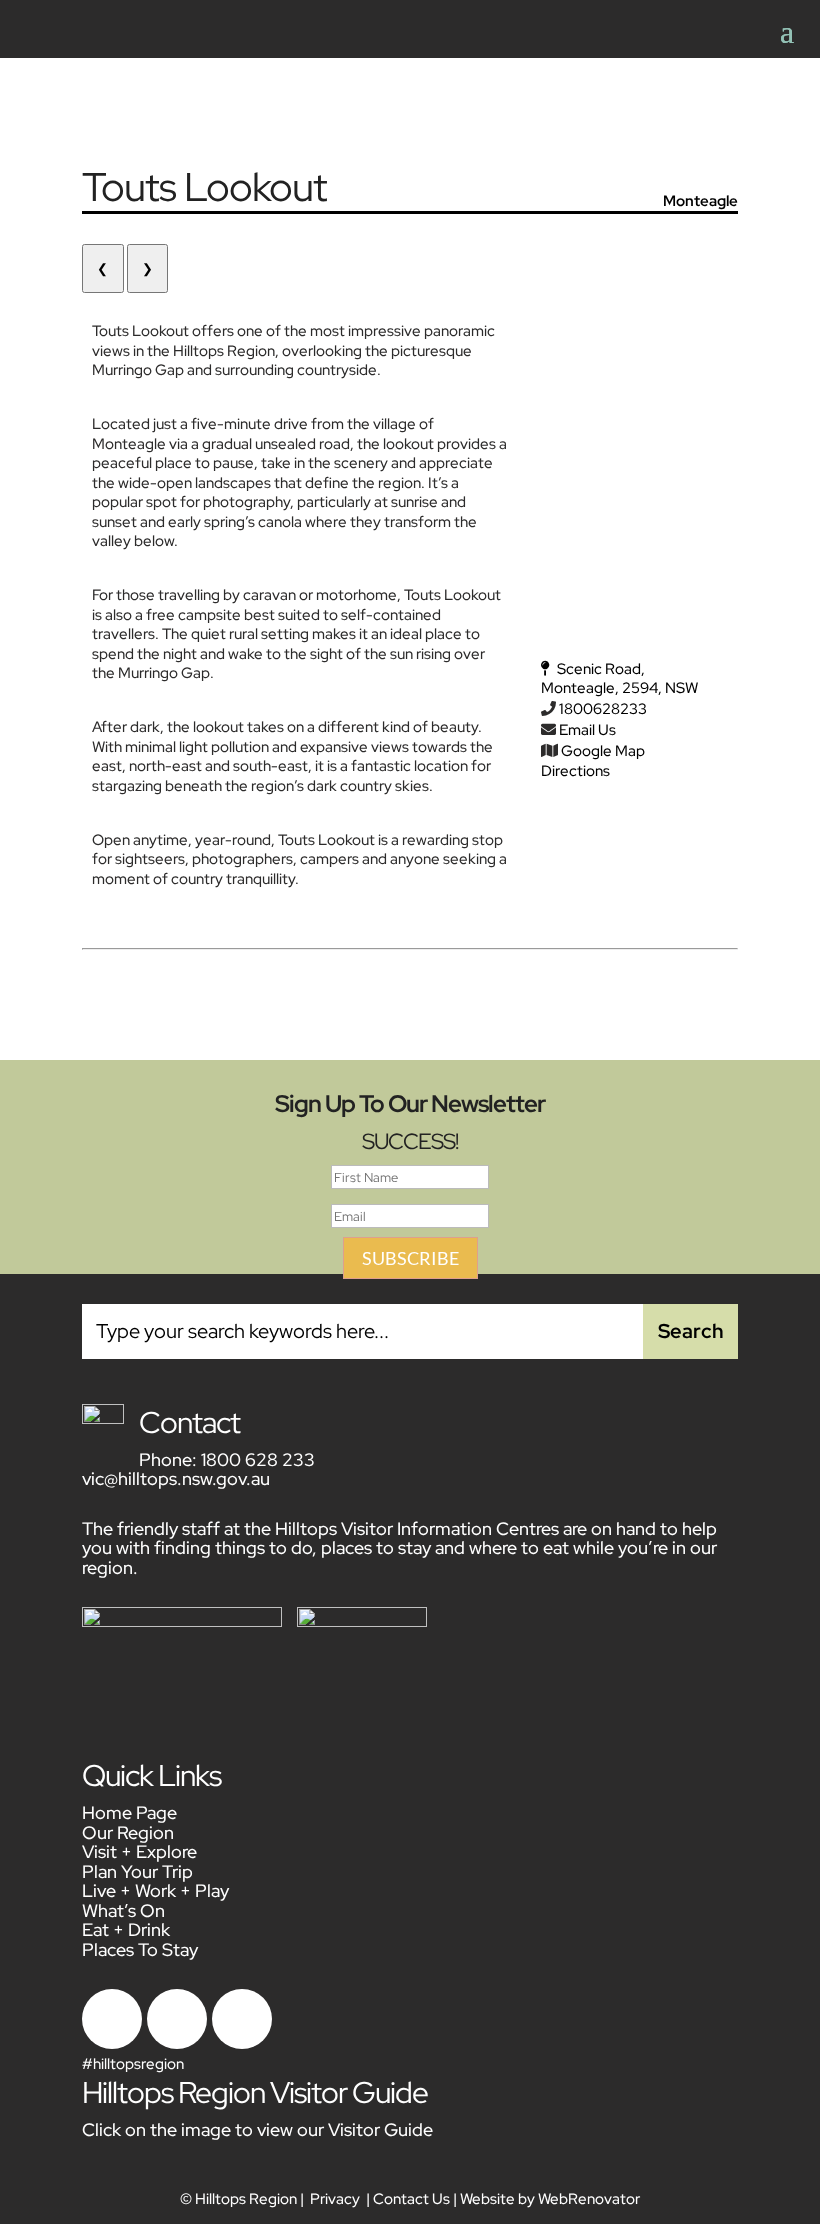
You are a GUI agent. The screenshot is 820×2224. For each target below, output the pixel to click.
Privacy (335, 2199)
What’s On (123, 1910)
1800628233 (603, 709)
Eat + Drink (126, 1929)
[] (177, 2044)
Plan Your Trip (137, 1871)
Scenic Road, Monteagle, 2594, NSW (619, 679)
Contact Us (411, 2199)
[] (112, 2044)
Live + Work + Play (155, 1890)
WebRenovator (589, 2199)
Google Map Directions (593, 761)
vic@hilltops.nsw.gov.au (176, 1478)
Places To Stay (140, 1949)
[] (242, 2044)
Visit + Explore (139, 1851)
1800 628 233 (258, 1459)
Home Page (129, 1812)
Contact (189, 1422)
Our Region (128, 1832)
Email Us (587, 730)
